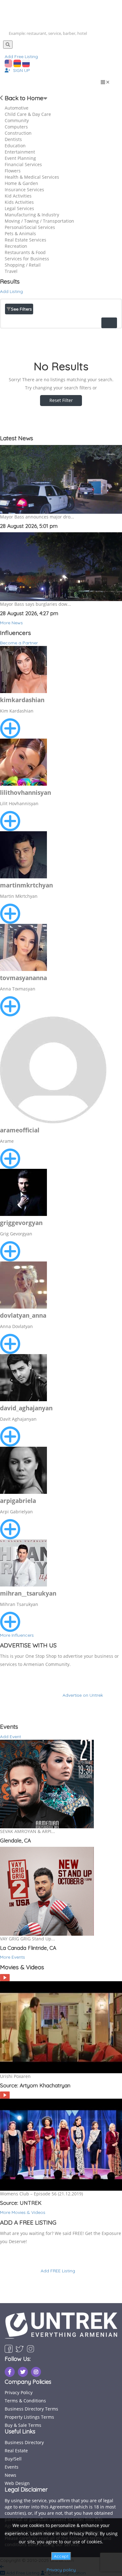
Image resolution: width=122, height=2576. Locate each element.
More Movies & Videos (23, 2212)
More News (11, 623)
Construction (18, 133)
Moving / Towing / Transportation (39, 221)
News (10, 2475)
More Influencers (17, 1635)
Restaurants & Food (25, 252)
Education (15, 146)
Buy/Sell (13, 2459)
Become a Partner (19, 643)
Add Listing (11, 291)
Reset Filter (61, 400)
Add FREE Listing (58, 2271)
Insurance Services (24, 190)
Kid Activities (18, 196)
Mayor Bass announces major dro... (37, 517)
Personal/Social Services (30, 227)
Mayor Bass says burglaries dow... (36, 604)
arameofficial (20, 1130)
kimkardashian (22, 700)
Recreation (16, 246)
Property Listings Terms (29, 2417)
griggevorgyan (21, 1223)
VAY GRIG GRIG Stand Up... (28, 1939)
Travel (11, 271)
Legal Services (19, 208)
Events (12, 2467)
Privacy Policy (19, 2392)
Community (17, 120)
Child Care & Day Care (28, 114)
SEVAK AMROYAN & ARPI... (28, 1831)
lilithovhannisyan (25, 793)
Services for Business (27, 259)
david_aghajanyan (26, 1408)
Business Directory (24, 2442)
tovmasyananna (23, 978)
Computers (16, 127)
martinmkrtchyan (26, 885)
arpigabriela (18, 1501)
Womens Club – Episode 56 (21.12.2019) (41, 2194)
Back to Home (23, 98)
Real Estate (16, 2451)
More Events (13, 1957)
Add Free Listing (21, 57)
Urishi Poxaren (15, 2076)
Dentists (13, 139)
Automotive (17, 108)
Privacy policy (61, 2570)
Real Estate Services (25, 240)
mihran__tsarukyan (28, 1593)
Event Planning (20, 158)
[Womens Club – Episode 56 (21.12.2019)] (5, 2095)
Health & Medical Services (32, 177)
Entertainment (20, 152)
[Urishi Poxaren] (5, 1977)
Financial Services (23, 164)
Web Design (17, 2483)
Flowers (13, 171)
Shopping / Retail (23, 265)
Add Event (10, 1737)
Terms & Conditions (25, 2401)
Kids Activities (19, 202)
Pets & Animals (20, 233)
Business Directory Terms (31, 2409)
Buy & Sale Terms (23, 2425)
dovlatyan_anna (23, 1315)
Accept (61, 2556)
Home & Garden (21, 183)
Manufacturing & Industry (32, 215)
